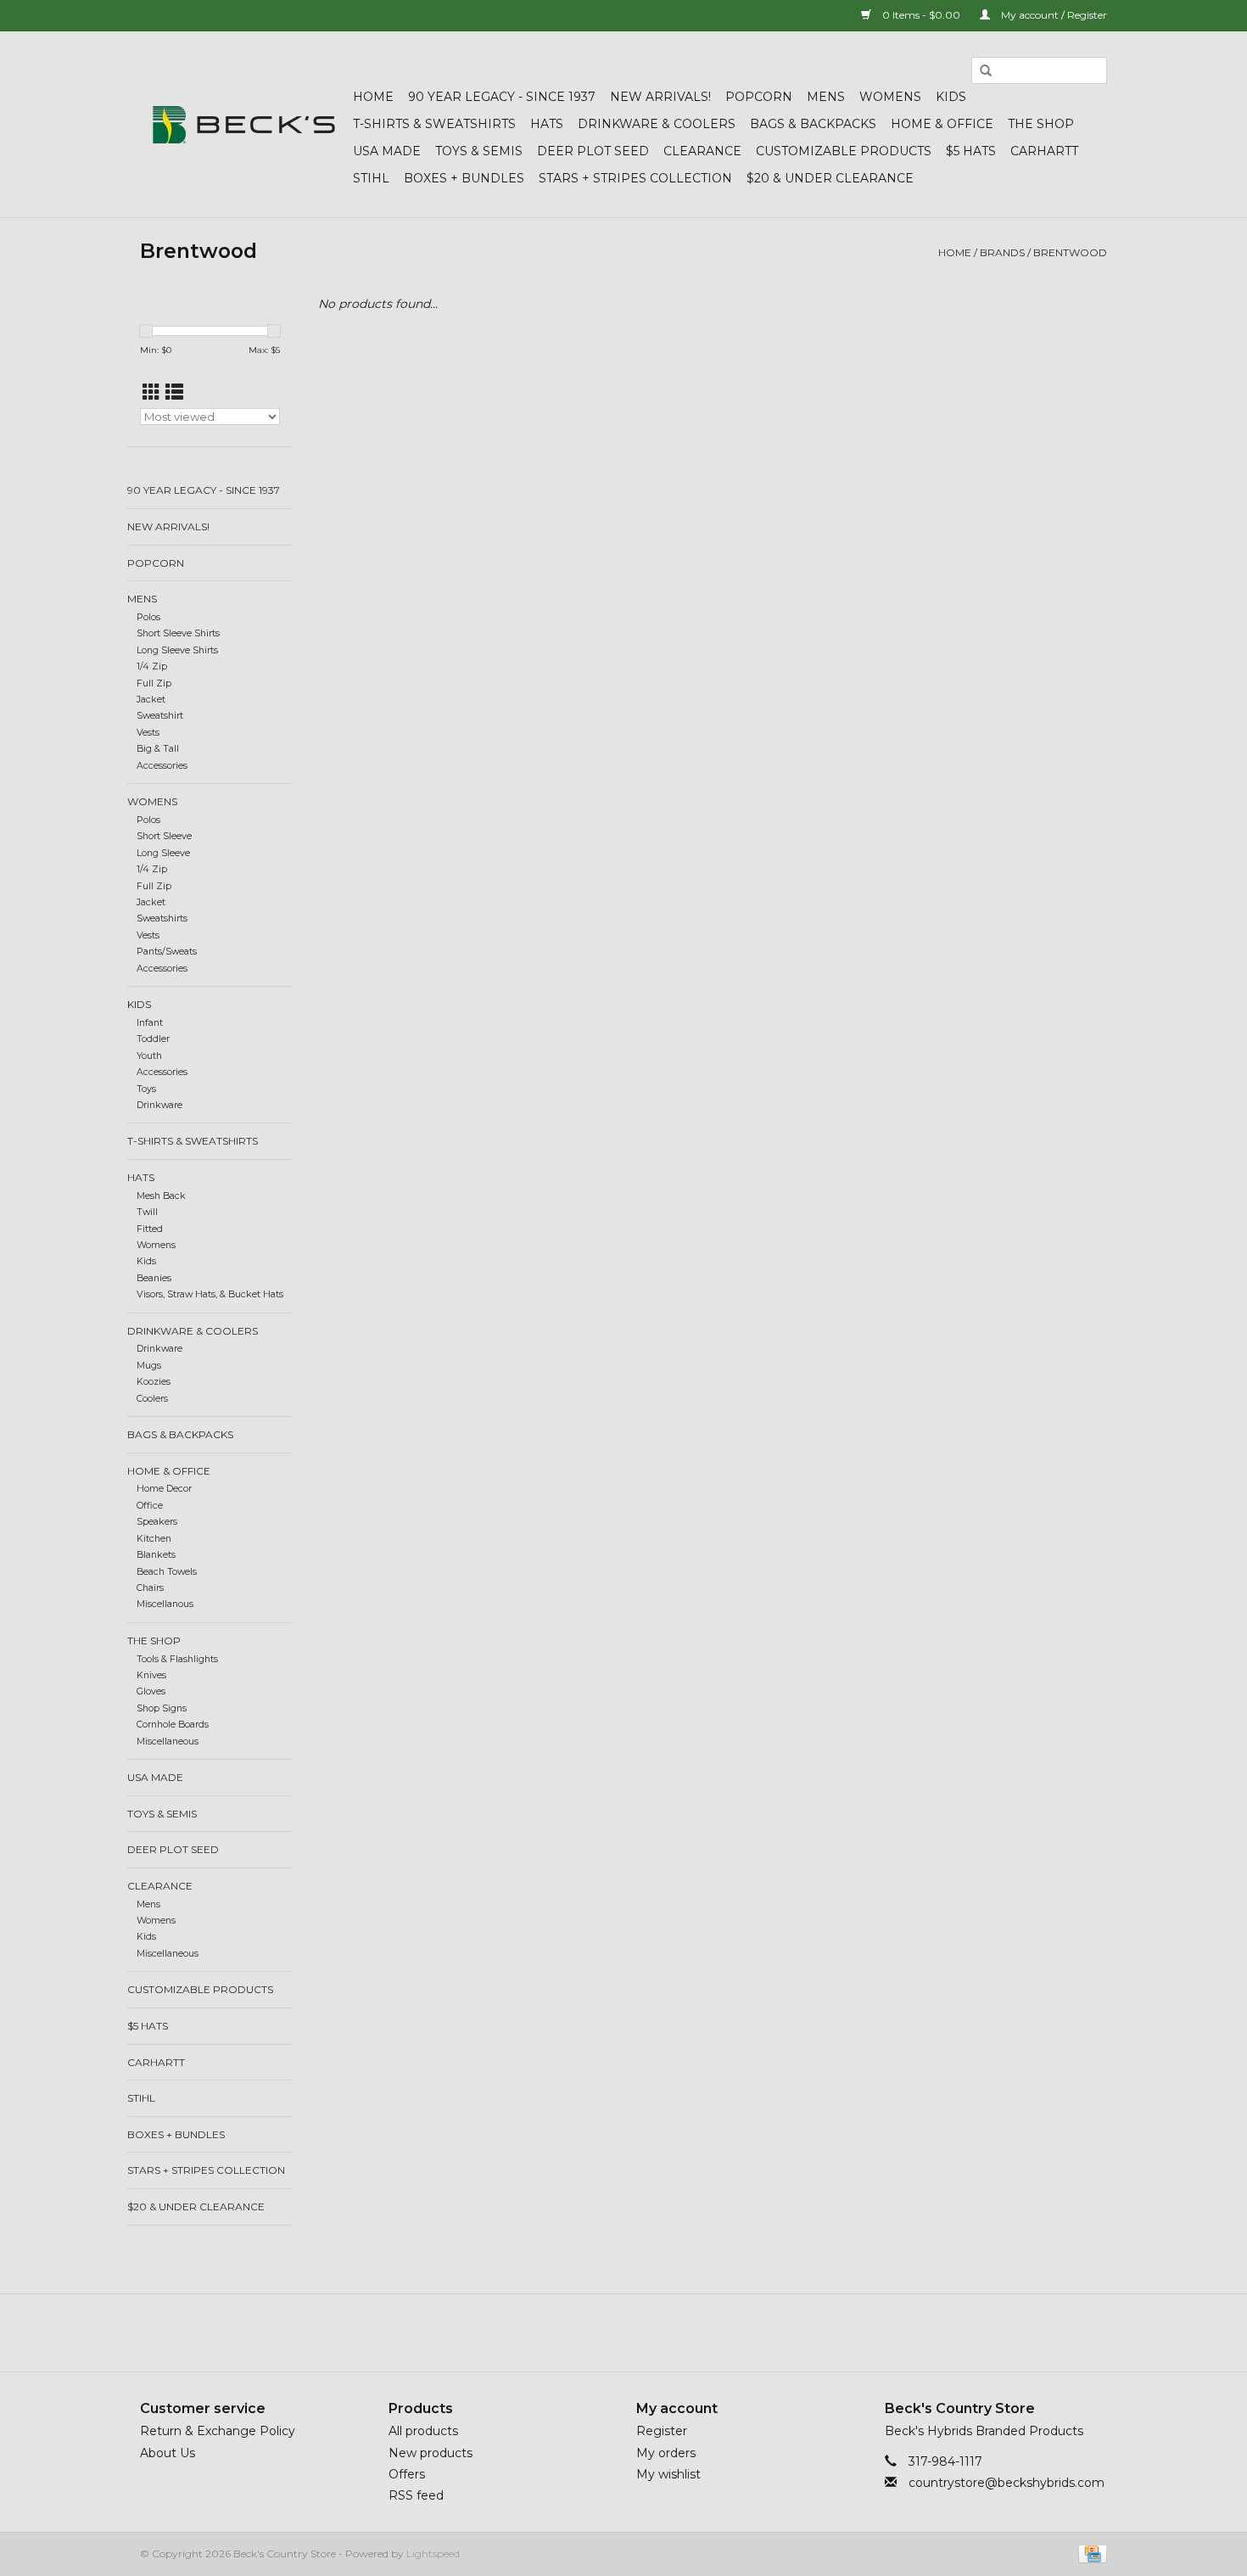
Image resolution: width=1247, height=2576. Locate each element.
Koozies (154, 1382)
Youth (149, 1056)
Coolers (152, 1399)
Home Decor (164, 1489)
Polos (148, 617)
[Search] (986, 71)
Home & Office (942, 124)
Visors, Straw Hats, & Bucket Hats (210, 1294)
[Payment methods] (1090, 2553)
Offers (407, 2474)
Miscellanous (165, 1604)
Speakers (157, 1522)
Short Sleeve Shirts (178, 633)
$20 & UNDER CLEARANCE (830, 178)
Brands (1002, 252)
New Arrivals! (660, 97)
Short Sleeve (164, 836)
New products (431, 2453)
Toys (146, 1089)
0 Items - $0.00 (921, 15)
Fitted (150, 1229)
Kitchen (154, 1539)
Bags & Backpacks (813, 124)
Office (150, 1506)
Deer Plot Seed (593, 151)
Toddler (153, 1039)
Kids (951, 97)
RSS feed (416, 2495)
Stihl (371, 178)
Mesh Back (161, 1196)
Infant (150, 1023)
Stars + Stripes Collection (635, 178)
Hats (547, 124)
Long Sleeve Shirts (177, 650)
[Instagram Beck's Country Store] (669, 2332)
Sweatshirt (160, 716)
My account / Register (1053, 15)
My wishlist (668, 2474)
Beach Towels (167, 1572)
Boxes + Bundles (464, 178)
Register (662, 2431)
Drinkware (159, 1105)
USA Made (387, 151)
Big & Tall (158, 749)
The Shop (1041, 124)
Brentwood (1070, 252)
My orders (666, 2453)
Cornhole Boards (173, 1725)
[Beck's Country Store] (244, 125)
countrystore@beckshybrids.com (1007, 2483)
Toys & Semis (479, 151)
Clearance (702, 151)
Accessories (162, 766)
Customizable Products (844, 151)
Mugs (149, 1366)
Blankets (156, 1555)
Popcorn (759, 97)
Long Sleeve (163, 853)
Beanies (154, 1278)
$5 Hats (971, 151)
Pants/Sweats (167, 952)
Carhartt (1044, 151)
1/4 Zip (152, 666)
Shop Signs (162, 1708)
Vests (148, 733)
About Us (168, 2453)
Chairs (150, 1588)
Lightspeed (433, 2554)
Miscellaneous (168, 1742)
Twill (147, 1212)
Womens (890, 97)
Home (373, 97)
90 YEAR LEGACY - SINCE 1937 (502, 97)
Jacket (151, 700)
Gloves (151, 1691)
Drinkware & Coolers (657, 124)
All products (423, 2431)
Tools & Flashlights (177, 1659)
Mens (826, 97)
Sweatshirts (162, 918)
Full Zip (154, 683)
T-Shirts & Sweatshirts (434, 124)
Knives (151, 1675)
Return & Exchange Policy (218, 2431)
